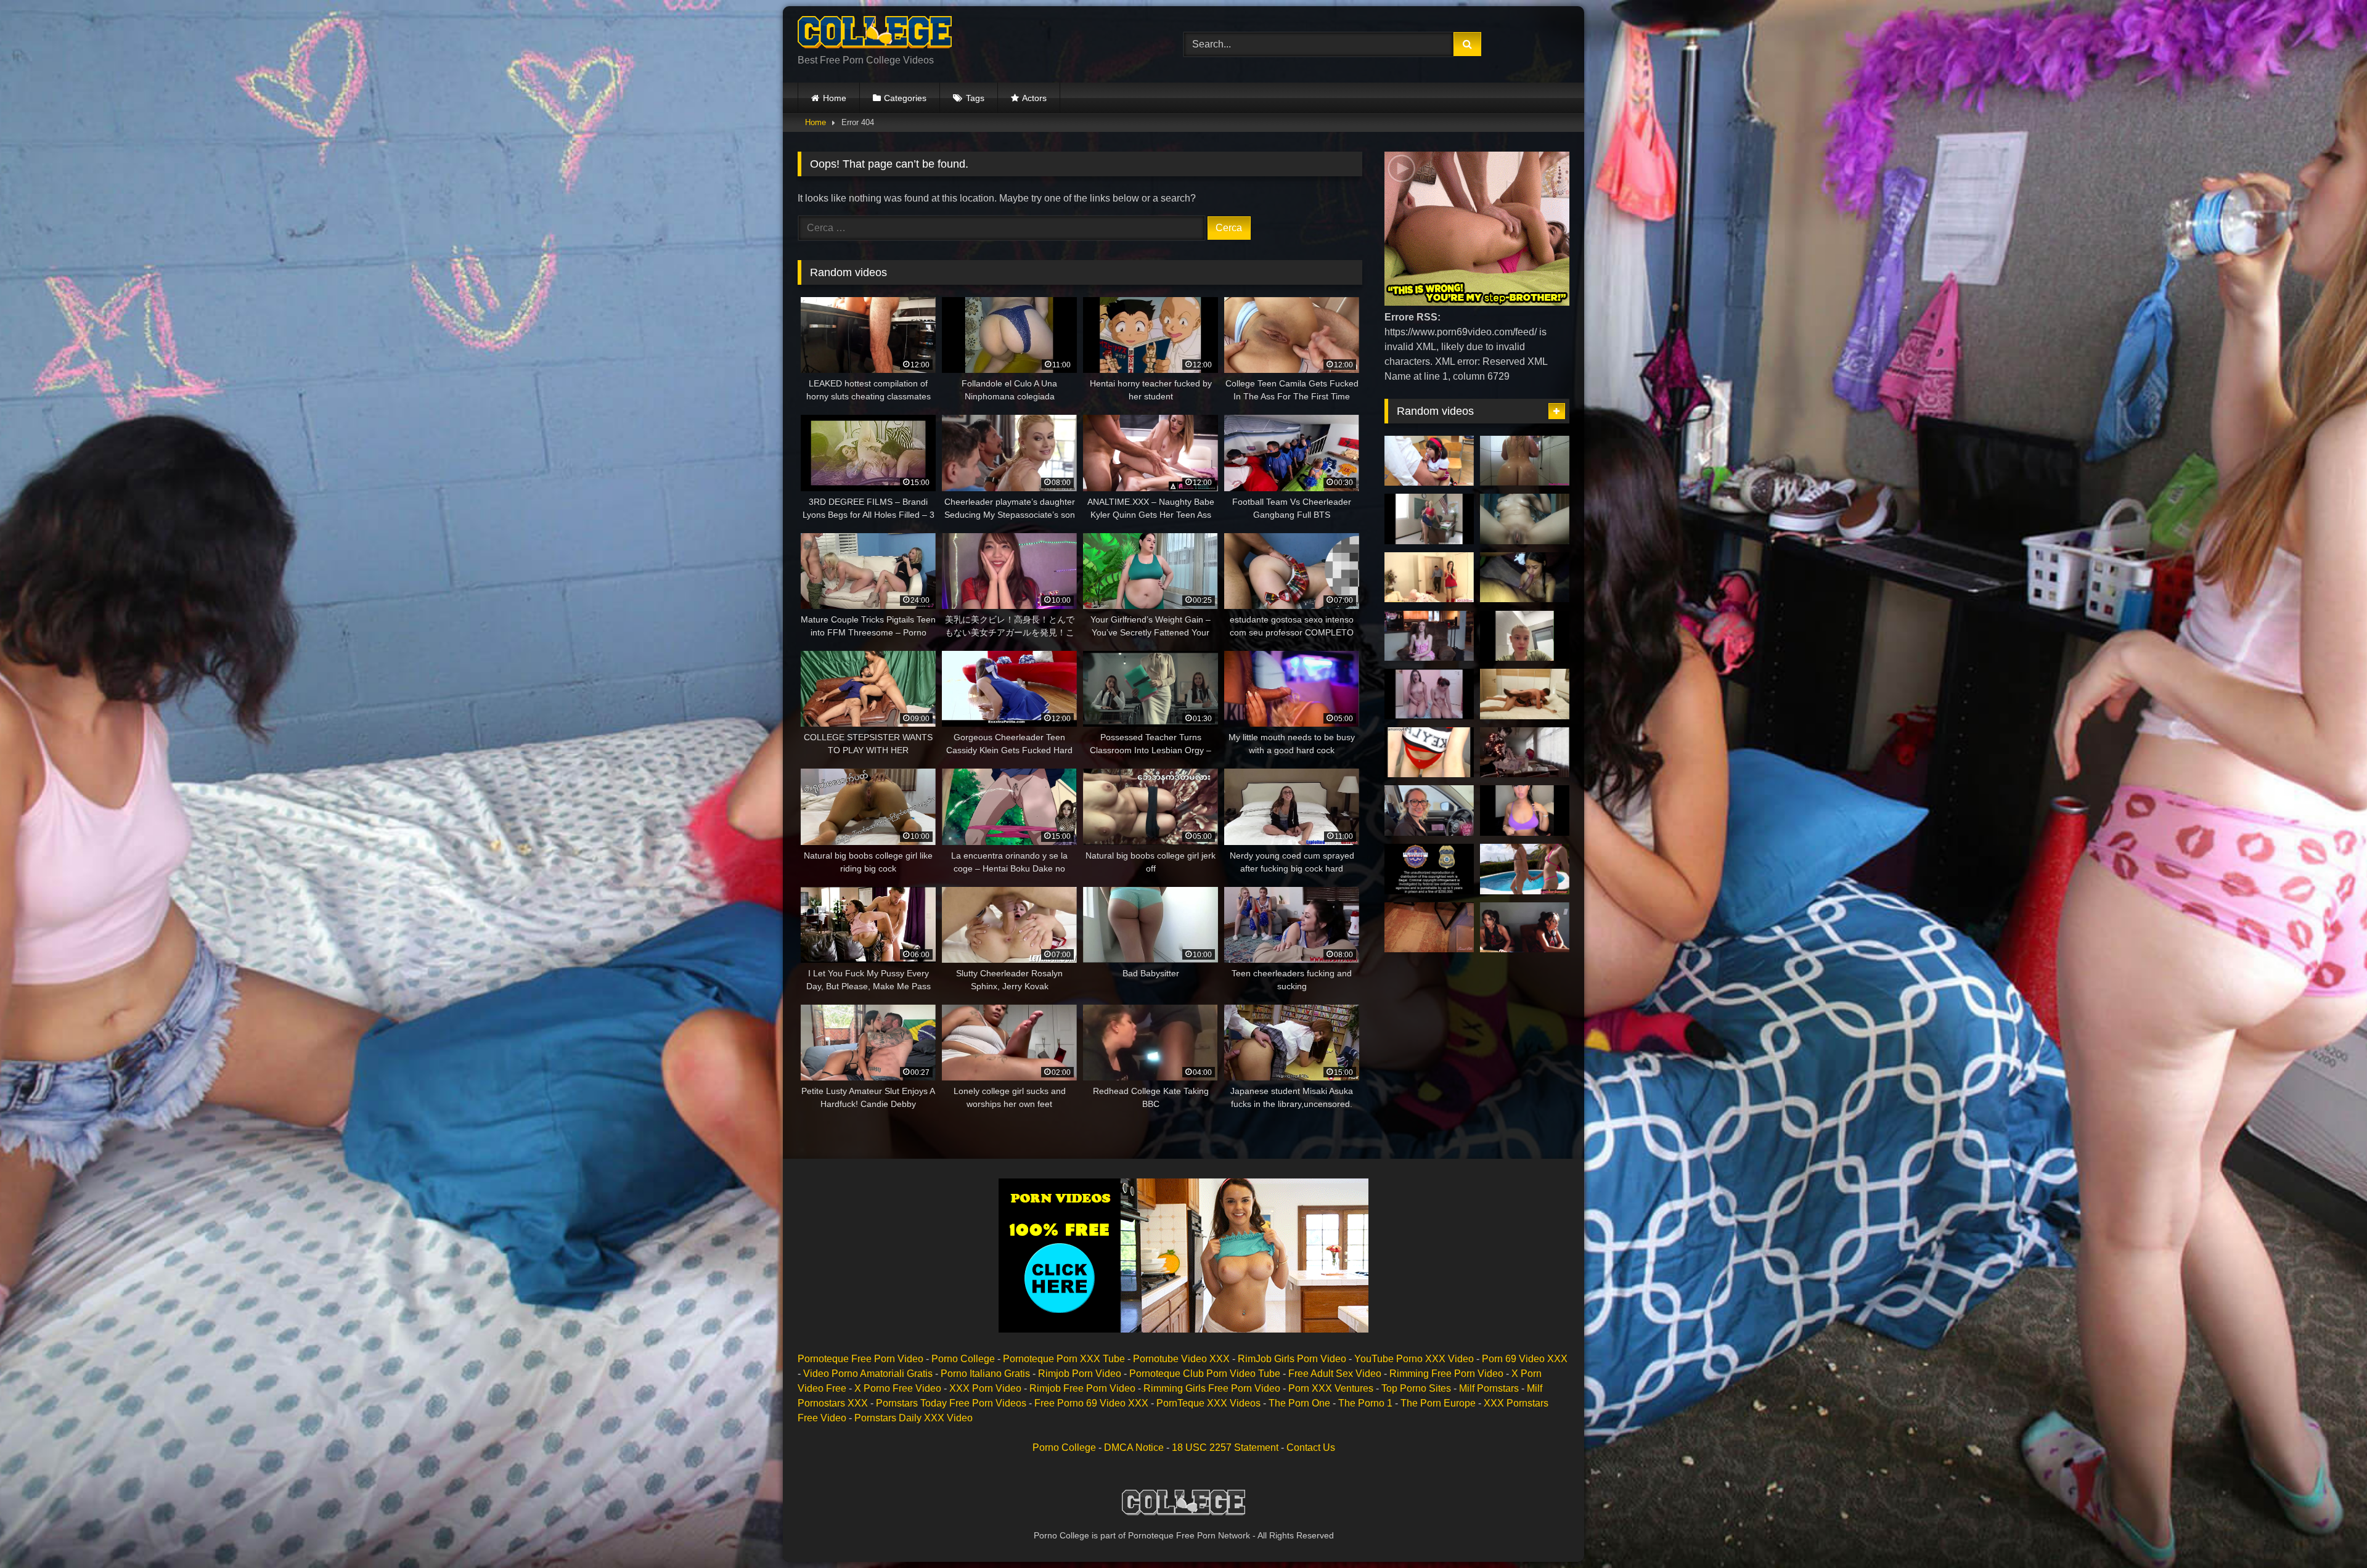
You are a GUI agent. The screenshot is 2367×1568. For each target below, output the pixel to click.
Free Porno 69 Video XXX (1091, 1403)
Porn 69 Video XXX (1525, 1359)
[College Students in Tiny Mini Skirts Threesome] (1525, 928)
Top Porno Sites (1416, 1388)
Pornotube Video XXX (1181, 1359)
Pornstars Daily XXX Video (914, 1418)
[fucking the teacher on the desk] (1525, 753)
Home (835, 98)
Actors (1034, 98)
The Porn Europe (1438, 1403)
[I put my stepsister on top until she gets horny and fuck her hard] (1525, 519)
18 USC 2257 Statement (1225, 1448)
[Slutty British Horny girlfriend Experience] (1525, 811)
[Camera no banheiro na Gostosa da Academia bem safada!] (1525, 461)
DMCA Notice (1134, 1448)
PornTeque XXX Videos (1208, 1403)
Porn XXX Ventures (1331, 1388)
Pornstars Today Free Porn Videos (951, 1403)
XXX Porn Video (985, 1388)
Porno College (963, 1359)
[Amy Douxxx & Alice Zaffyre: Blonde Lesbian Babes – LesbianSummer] (1525, 869)
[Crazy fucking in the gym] (1525, 636)
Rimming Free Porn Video (1446, 1374)
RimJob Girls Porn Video (1292, 1359)
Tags (975, 98)
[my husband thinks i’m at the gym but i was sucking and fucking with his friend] (1525, 578)
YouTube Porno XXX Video (1414, 1359)
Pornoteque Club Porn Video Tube (1205, 1374)
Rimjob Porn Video (1080, 1374)
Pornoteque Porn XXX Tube (1064, 1359)
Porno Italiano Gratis (985, 1374)
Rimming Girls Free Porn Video (1212, 1388)
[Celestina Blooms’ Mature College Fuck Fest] (1429, 636)
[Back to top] (2329, 1531)
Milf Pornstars (1489, 1388)
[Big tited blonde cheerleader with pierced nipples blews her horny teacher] (1429, 519)
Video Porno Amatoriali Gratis (868, 1374)
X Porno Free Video (898, 1388)
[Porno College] (875, 35)
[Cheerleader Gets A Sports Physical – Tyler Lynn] (1429, 869)
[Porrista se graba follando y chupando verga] (1429, 753)
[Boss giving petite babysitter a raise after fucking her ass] (1429, 578)
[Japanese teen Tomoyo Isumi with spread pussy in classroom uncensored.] (1429, 461)
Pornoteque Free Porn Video (861, 1359)
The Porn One (1299, 1403)
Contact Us (1311, 1448)
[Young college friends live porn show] (1429, 694)
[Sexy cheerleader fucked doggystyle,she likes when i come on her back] (1525, 694)
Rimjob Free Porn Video (1082, 1388)
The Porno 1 (1365, 1403)
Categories (905, 98)
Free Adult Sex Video (1335, 1374)
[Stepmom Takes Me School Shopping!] (1429, 811)
